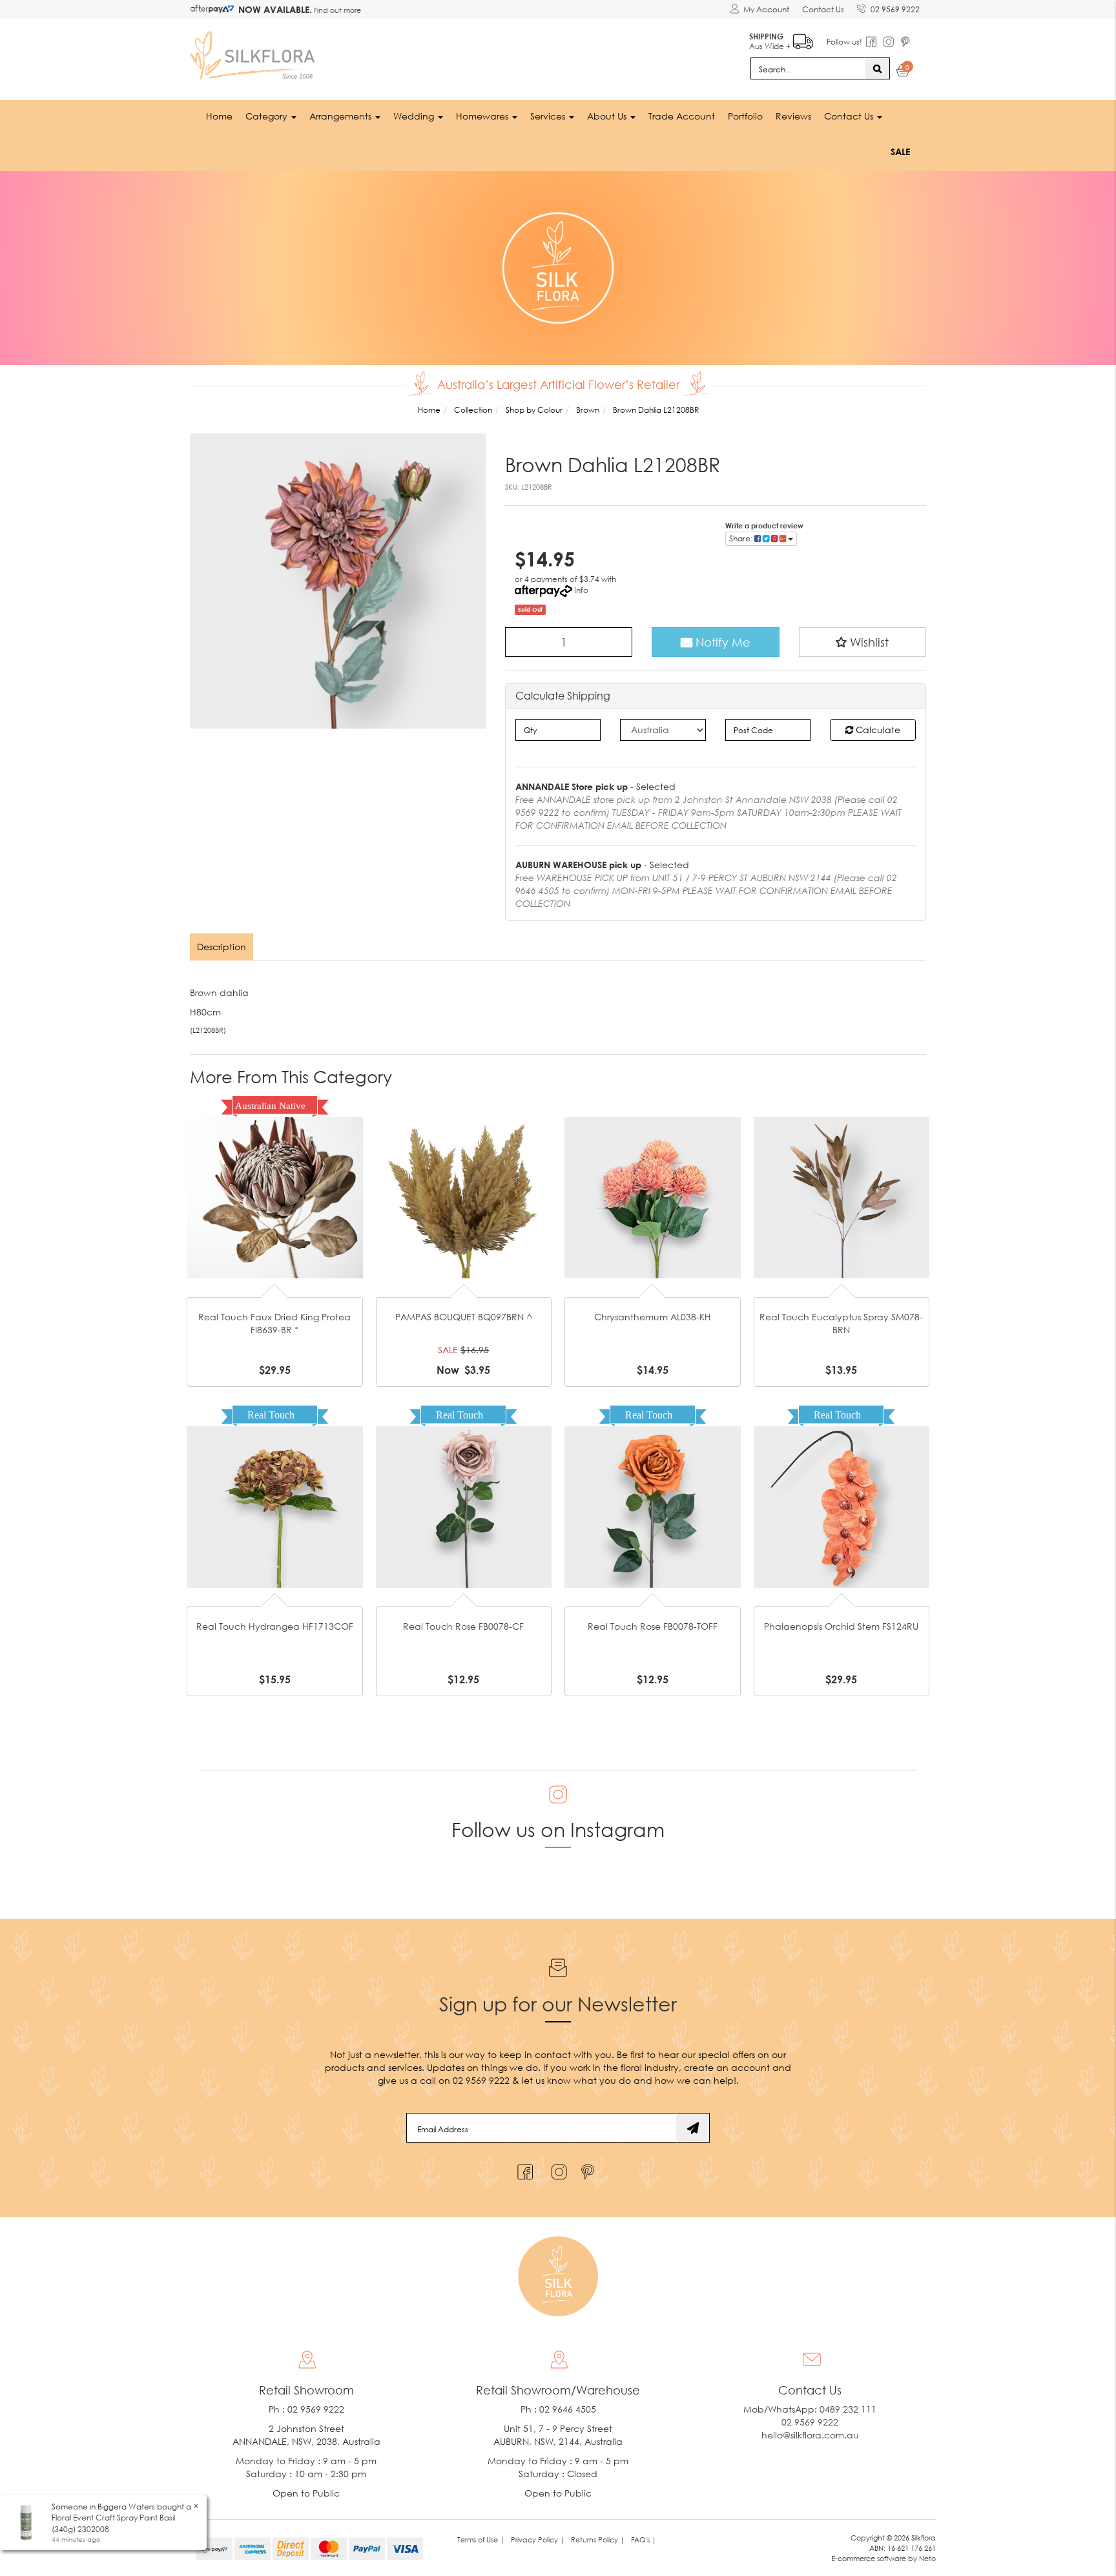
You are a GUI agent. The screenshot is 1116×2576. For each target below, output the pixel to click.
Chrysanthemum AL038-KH (653, 1317)
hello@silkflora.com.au (810, 2435)
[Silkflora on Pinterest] (589, 2169)
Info (581, 590)
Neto (927, 2558)
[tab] (222, 947)
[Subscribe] (693, 2128)
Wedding (415, 116)
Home (219, 116)
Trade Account (682, 116)
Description (222, 947)
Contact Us (823, 9)
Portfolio (745, 116)
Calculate (877, 730)
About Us (608, 116)
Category (268, 116)
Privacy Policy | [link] (538, 2540)
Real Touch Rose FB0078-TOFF (653, 1626)
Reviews (793, 116)
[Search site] (877, 68)
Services (549, 116)
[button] (863, 642)
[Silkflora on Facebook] (523, 2169)
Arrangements (342, 116)
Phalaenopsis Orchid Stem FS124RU (841, 1626)
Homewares (483, 116)
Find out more (336, 10)
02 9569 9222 (895, 9)
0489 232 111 (848, 2409)
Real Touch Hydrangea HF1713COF (275, 1626)
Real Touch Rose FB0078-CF (463, 1626)
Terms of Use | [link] (481, 2540)
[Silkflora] (254, 52)
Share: (742, 538)
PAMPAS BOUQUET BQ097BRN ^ (464, 1317)
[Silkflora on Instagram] (556, 2169)
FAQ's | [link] (644, 2540)
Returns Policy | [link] (598, 2540)
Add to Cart (274, 1177)
